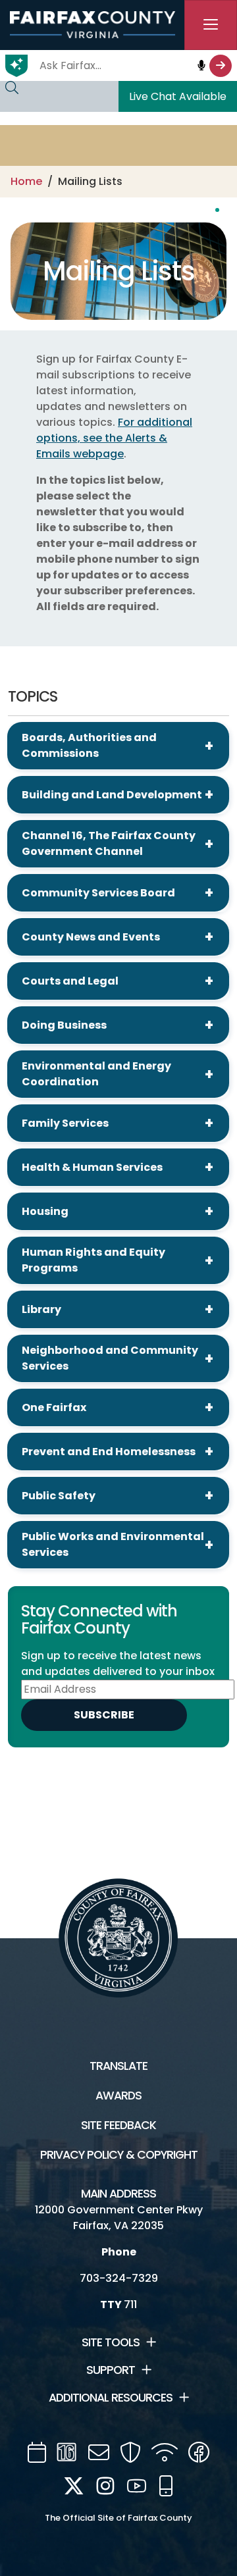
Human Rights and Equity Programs (93, 1260)
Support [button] (111, 2370)
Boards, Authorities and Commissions (89, 745)
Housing (45, 1211)
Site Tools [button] (111, 2342)
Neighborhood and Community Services (110, 1358)
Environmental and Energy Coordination (96, 1074)
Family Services (65, 1123)
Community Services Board (98, 893)
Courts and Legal (70, 981)
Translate (118, 2066)
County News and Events (91, 937)
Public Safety (59, 1496)
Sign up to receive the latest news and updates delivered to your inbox (118, 1663)
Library (41, 1309)
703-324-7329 (119, 2278)
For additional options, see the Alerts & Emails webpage (114, 438)
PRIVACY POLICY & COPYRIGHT (119, 2155)
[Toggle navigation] (211, 25)
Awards (118, 2096)
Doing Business (64, 1025)
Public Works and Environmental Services (113, 1544)
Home (26, 181)
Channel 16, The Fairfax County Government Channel (109, 843)
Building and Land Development (112, 795)
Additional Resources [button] (111, 2398)
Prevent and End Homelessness (109, 1452)
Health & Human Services (92, 1167)
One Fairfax (54, 1407)
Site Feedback (118, 2125)
